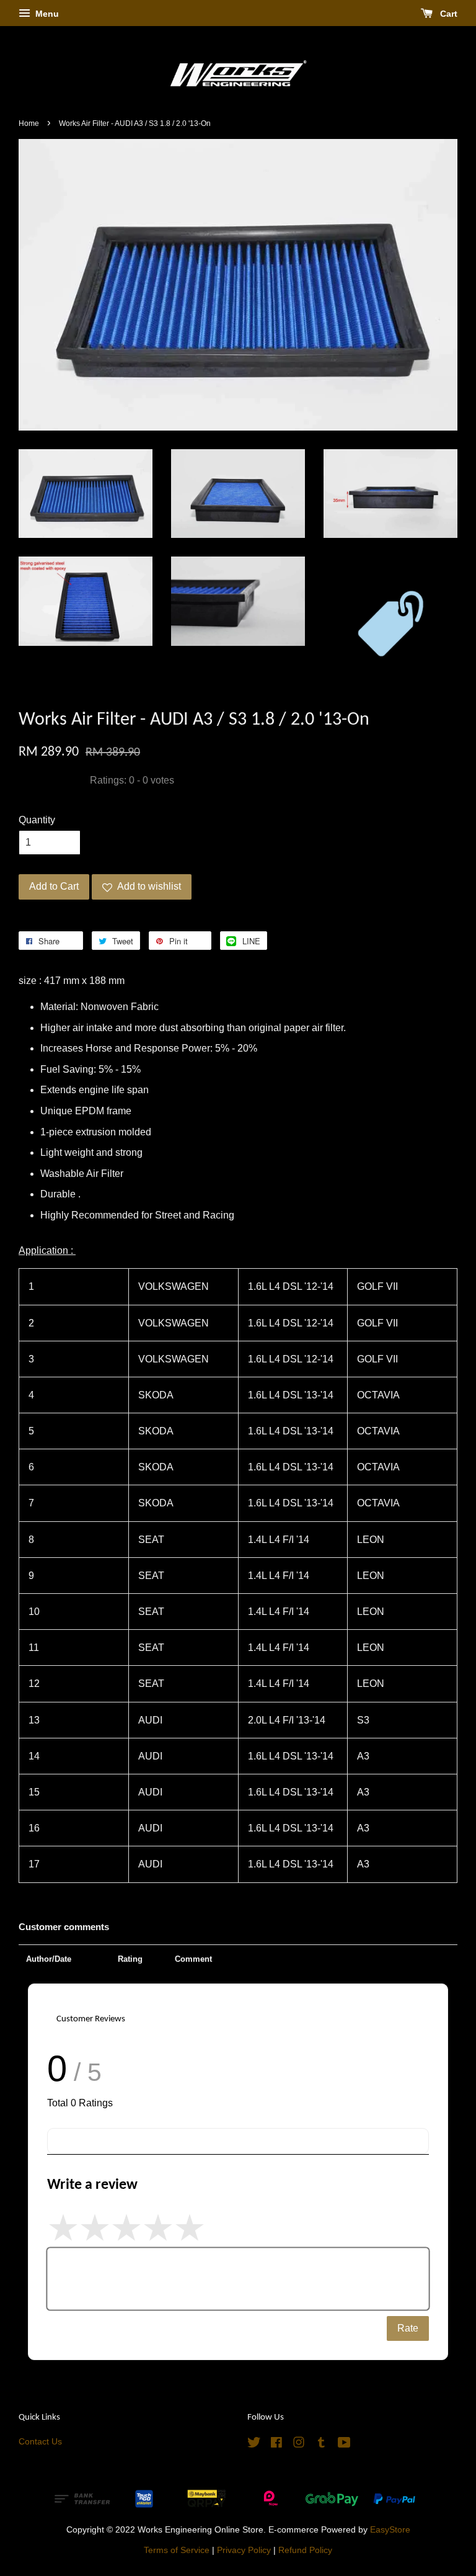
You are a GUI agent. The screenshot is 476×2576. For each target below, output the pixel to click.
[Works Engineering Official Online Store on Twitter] (254, 2445)
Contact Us (40, 2442)
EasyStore (390, 2530)
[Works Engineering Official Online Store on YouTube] (344, 2445)
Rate (408, 2328)
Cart (447, 14)
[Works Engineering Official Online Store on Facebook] (276, 2445)
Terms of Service (177, 2550)
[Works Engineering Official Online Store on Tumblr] (321, 2445)
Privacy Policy (244, 2550)
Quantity (37, 820)
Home (29, 123)
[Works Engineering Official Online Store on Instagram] (299, 2445)
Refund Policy (305, 2550)
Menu (46, 14)
